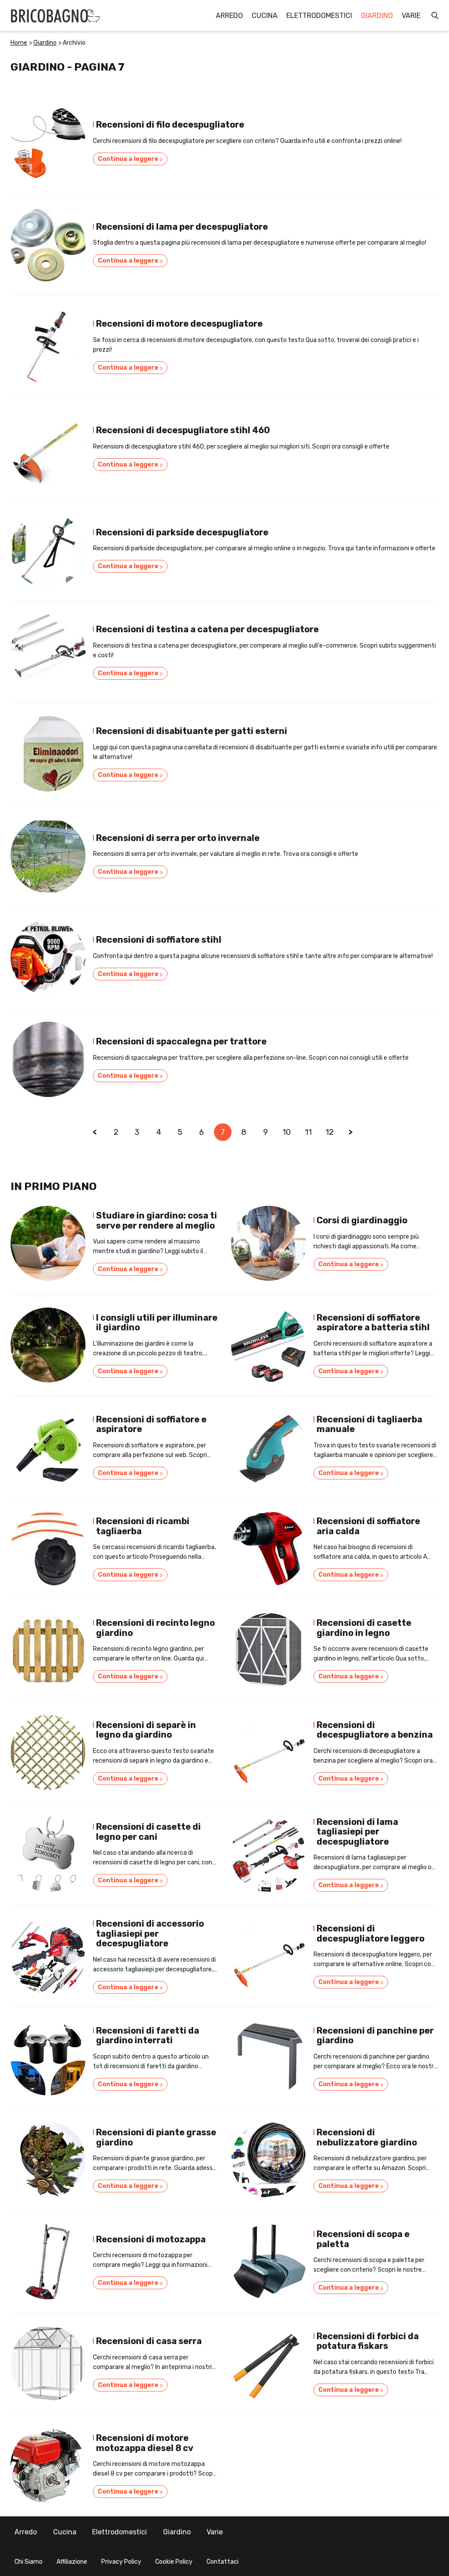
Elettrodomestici (319, 16)
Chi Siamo (29, 2562)
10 (287, 1132)
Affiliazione (72, 2562)
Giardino (377, 16)
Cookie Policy (174, 2562)
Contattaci (223, 2562)
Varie (411, 16)
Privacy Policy (121, 2562)
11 (308, 1132)
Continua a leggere (130, 159)
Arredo (229, 16)
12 (330, 1132)
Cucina (265, 16)
